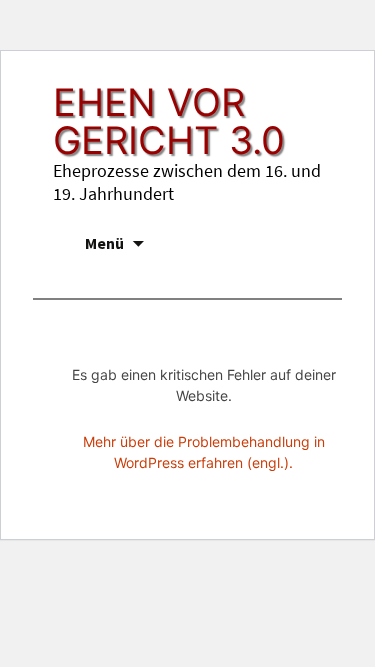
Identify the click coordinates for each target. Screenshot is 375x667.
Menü (104, 243)
